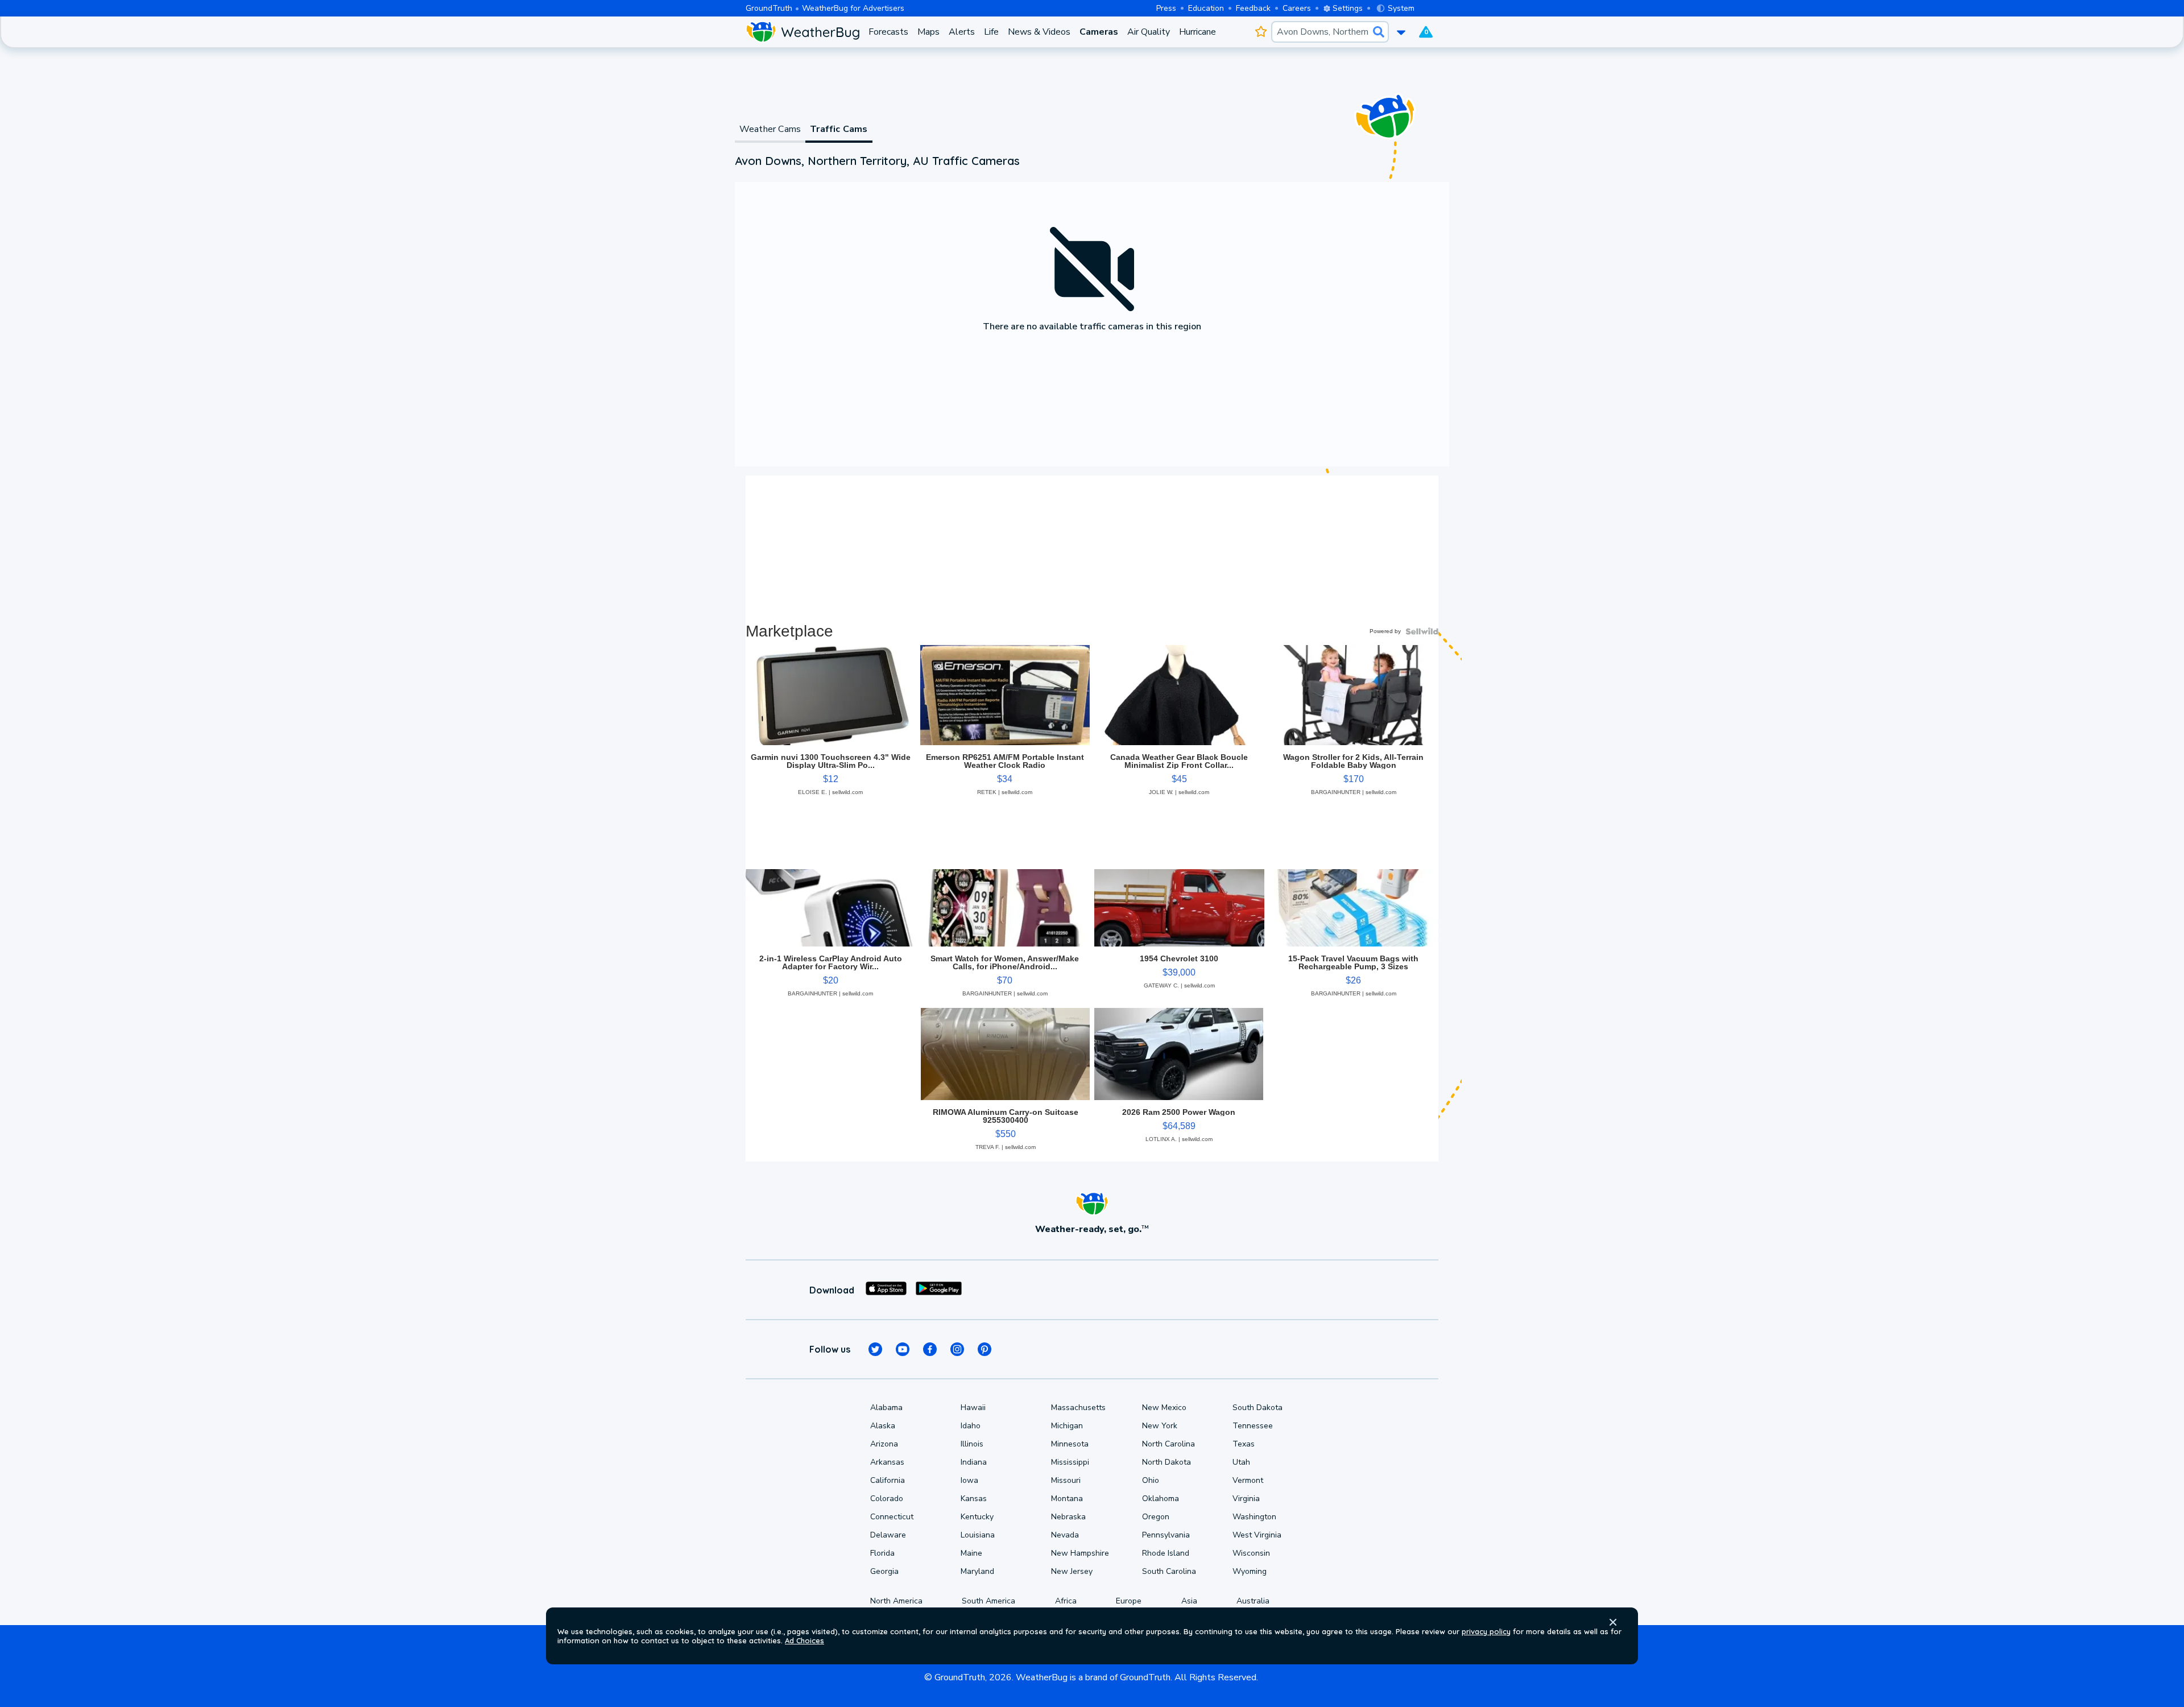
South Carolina (1169, 1571)
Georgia (884, 1571)
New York (1160, 1426)
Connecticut (892, 1517)
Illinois (972, 1444)
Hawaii (973, 1408)
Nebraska (1068, 1517)
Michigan (1067, 1426)
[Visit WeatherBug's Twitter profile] (875, 1349)
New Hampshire (1080, 1553)
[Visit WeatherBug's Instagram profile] (957, 1349)
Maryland (977, 1571)
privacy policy (1486, 1631)
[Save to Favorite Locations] (1261, 32)
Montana (1067, 1499)
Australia (1253, 1601)
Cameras (1099, 32)
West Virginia (1257, 1535)
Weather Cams (770, 129)
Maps (928, 32)
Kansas (974, 1499)
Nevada (1065, 1535)
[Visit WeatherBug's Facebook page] (930, 1349)
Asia (1189, 1601)
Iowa (969, 1480)
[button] (1613, 1622)
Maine (971, 1553)
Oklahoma (1161, 1499)
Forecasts (888, 32)
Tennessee (1253, 1426)
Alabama (886, 1408)
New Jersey (1072, 1571)
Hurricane (1198, 32)
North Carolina (1168, 1444)
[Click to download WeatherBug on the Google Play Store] (939, 1290)
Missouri (1066, 1480)
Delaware (888, 1535)
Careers (1297, 8)
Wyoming (1250, 1571)
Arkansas (887, 1462)
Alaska (883, 1426)
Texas (1244, 1444)
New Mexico (1164, 1408)
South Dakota (1258, 1408)
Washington (1254, 1517)
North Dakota (1167, 1462)
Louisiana (978, 1535)
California (888, 1480)
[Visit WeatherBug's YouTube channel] (903, 1349)
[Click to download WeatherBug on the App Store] (886, 1290)
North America (896, 1601)
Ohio (1151, 1480)
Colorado (887, 1499)
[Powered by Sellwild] (1422, 631)
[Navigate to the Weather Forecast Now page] (803, 32)
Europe (1129, 1601)
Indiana (974, 1462)
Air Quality (1149, 32)
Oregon (1156, 1517)
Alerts (962, 32)
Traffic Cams (839, 129)
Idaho (971, 1426)
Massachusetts (1078, 1408)
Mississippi (1070, 1462)
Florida (882, 1553)
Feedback (1253, 8)
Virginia (1246, 1499)
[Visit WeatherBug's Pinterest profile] (985, 1349)
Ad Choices (804, 1640)
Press (1166, 8)
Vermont (1248, 1480)
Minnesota (1070, 1444)
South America (988, 1601)
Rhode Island (1166, 1553)
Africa (1066, 1601)
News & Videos (1039, 32)
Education (1206, 8)
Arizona (884, 1444)
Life (991, 32)
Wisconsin (1251, 1553)
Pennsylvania (1166, 1535)
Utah (1241, 1462)
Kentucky (977, 1517)
